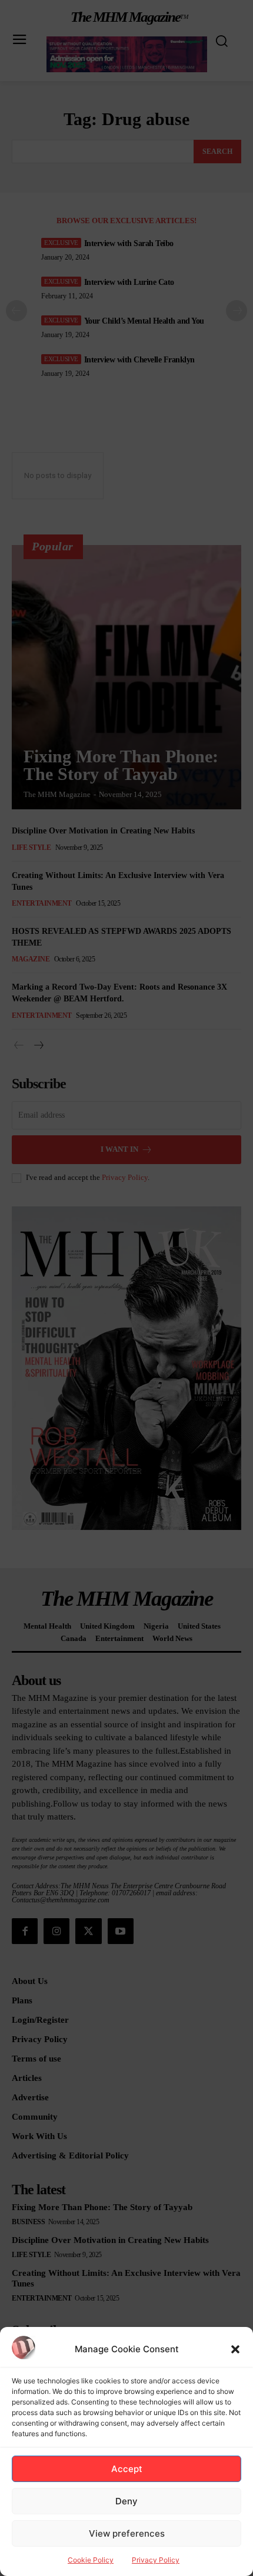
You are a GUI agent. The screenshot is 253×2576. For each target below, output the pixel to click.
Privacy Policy (156, 2560)
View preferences (127, 2533)
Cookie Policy (91, 2560)
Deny (126, 2501)
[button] (235, 2349)
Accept (127, 2469)
